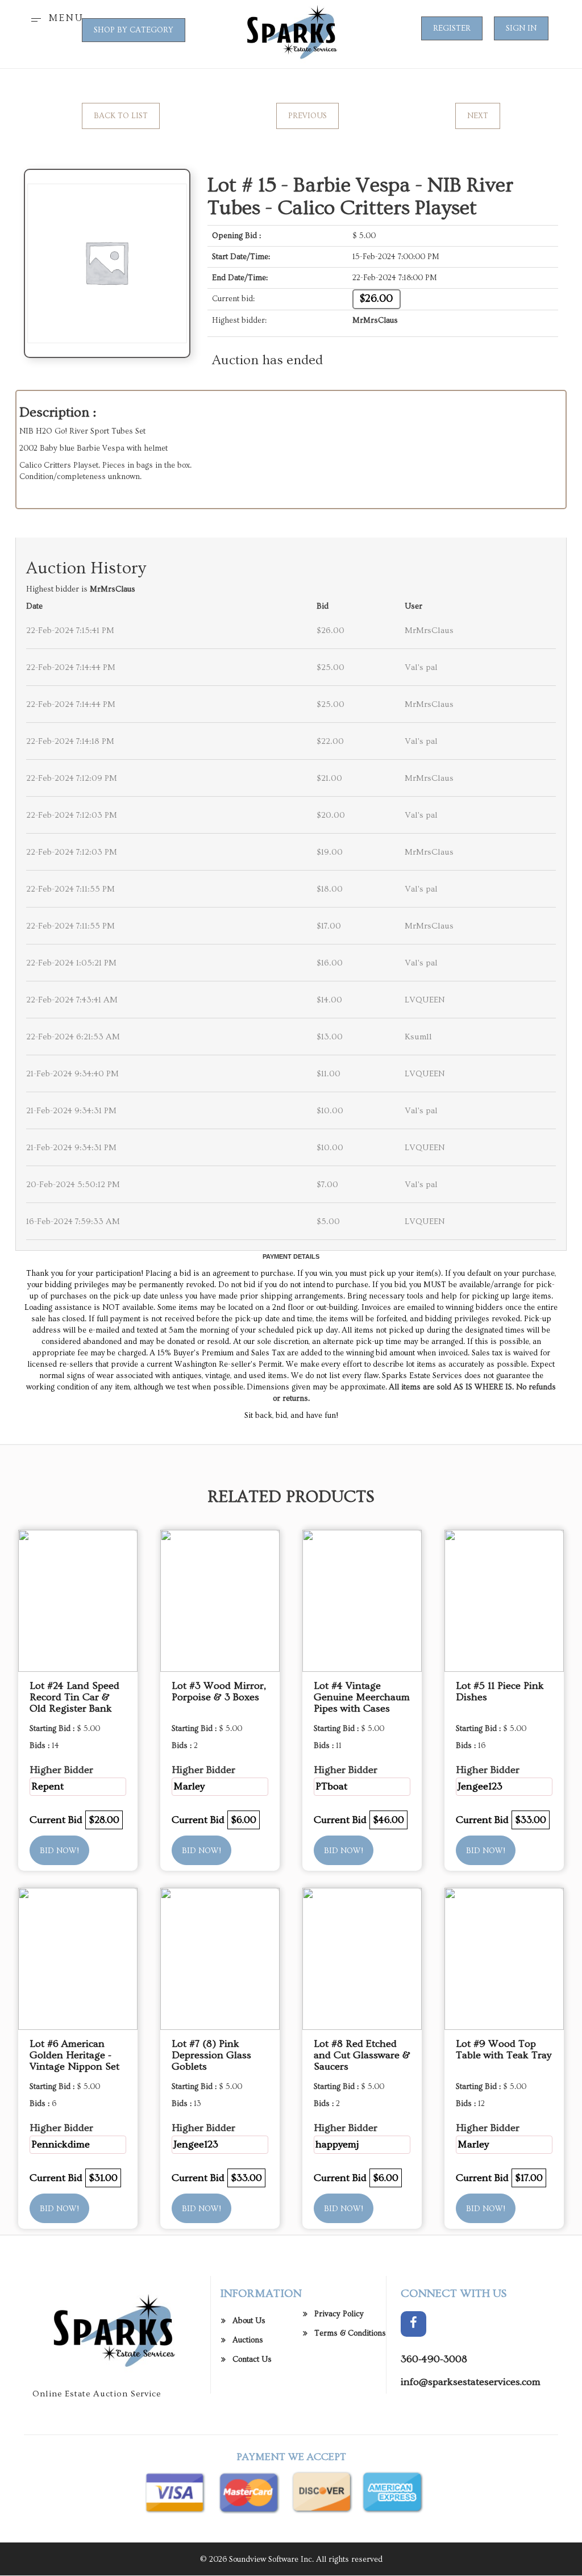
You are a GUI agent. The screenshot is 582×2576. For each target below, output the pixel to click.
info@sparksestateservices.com (471, 2382)
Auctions (248, 2340)
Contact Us (252, 2359)
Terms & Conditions (350, 2333)
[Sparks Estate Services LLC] (291, 32)
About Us (249, 2321)
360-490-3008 (434, 2359)
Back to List (121, 116)
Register (452, 28)
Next (478, 116)
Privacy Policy (339, 2314)
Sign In (521, 28)
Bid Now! (59, 1851)
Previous (307, 116)
